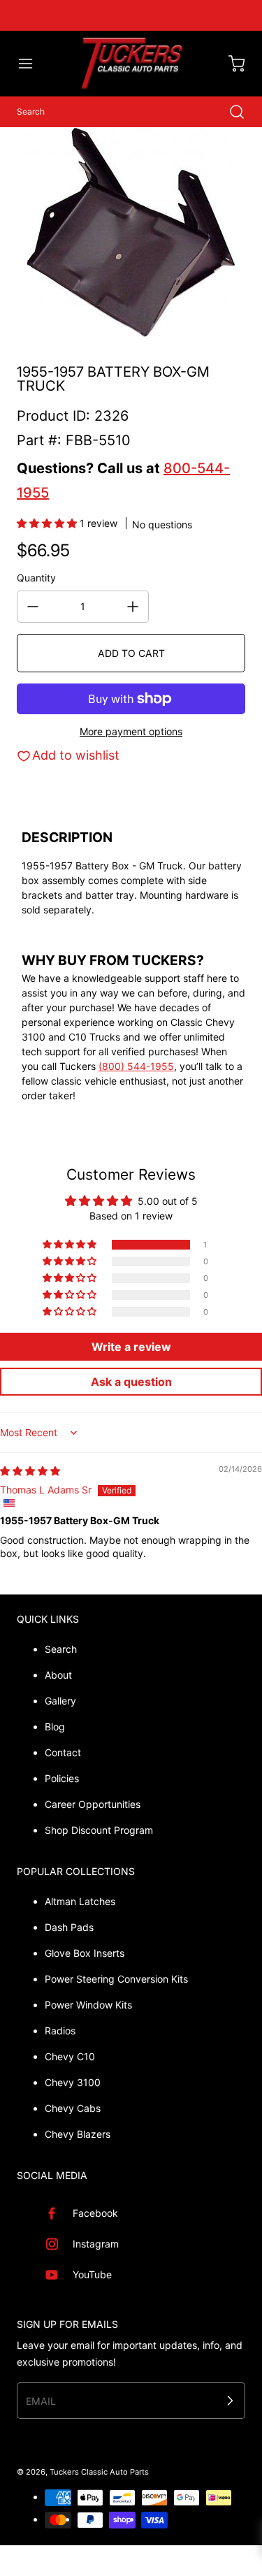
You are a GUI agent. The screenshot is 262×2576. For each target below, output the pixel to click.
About (58, 1675)
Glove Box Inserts (85, 1953)
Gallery (60, 1701)
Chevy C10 (70, 2056)
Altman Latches (80, 1901)
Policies (62, 1778)
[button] (32, 64)
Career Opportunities (93, 1804)
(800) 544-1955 (136, 1066)
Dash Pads (69, 1927)
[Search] (230, 112)
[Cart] (230, 64)
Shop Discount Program (99, 1830)
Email (41, 2400)
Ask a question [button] (131, 1382)
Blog (55, 1727)
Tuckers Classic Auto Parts (99, 2472)
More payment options (131, 731)
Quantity (36, 578)
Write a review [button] (131, 1347)
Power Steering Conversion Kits (116, 1979)
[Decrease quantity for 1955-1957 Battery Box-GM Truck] (33, 607)
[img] (30, 1471)
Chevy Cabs (73, 2108)
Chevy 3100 (73, 2082)
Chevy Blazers (78, 2134)
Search (61, 1649)
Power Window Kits (88, 2005)
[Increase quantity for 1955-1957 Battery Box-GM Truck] (133, 607)
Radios (60, 2031)
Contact (63, 1752)
